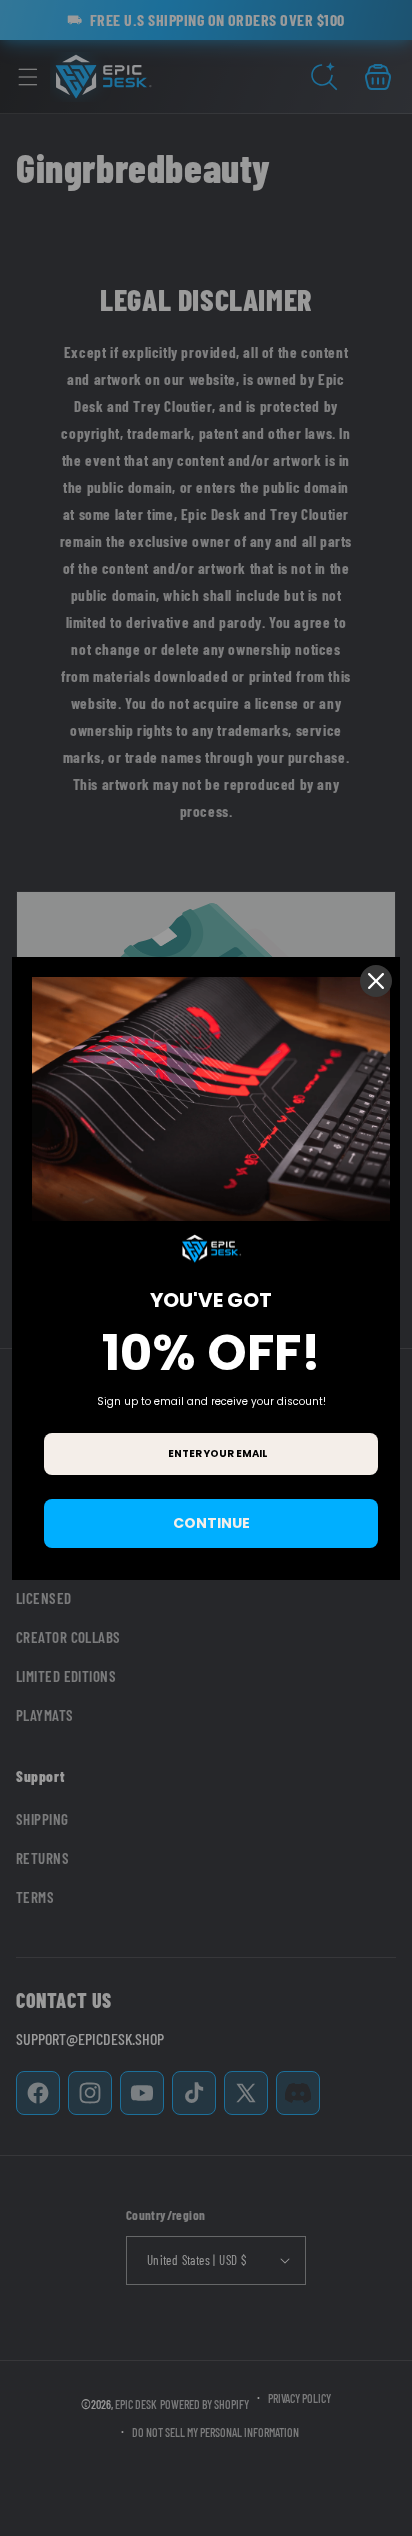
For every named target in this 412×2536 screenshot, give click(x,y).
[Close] (376, 981)
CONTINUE (211, 1523)
